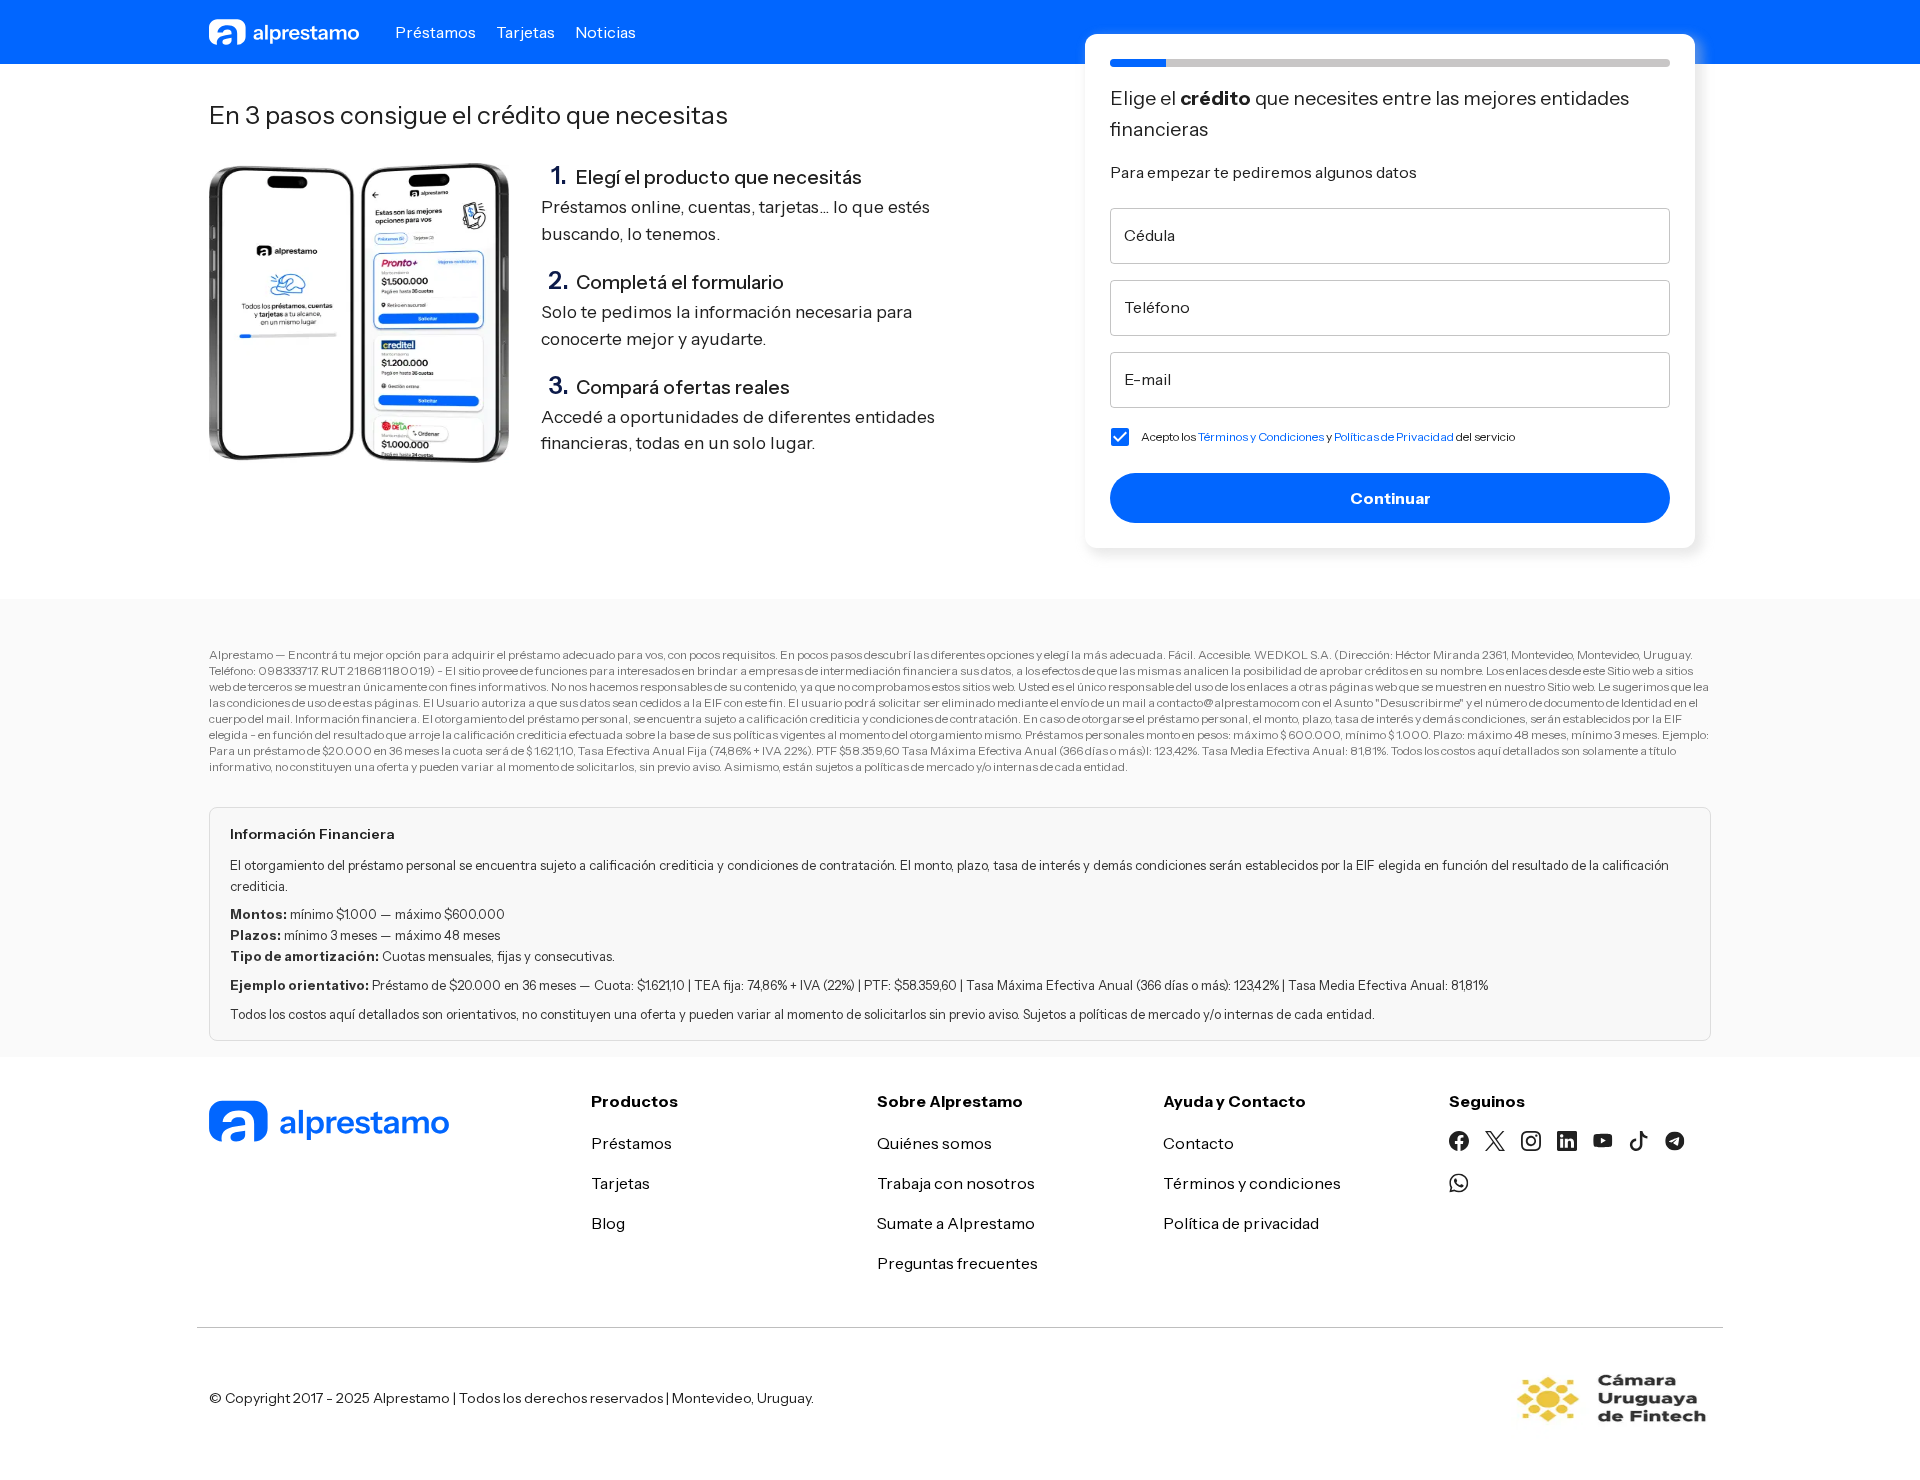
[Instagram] (1531, 1144)
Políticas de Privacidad (1394, 436)
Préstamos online (610, 206)
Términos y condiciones (1252, 1183)
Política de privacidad (1241, 1223)
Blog (608, 1223)
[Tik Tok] (1639, 1144)
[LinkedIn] (1567, 1144)
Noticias (605, 32)
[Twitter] (1495, 1144)
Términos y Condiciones (1261, 436)
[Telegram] (1675, 1144)
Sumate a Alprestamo (956, 1223)
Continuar (1390, 498)
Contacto (1198, 1143)
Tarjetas (525, 32)
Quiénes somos (934, 1143)
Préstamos (435, 32)
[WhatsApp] (1459, 1186)
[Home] (388, 1124)
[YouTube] (1603, 1144)
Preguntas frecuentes (957, 1263)
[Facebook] (1459, 1144)
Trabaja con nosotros (956, 1183)
